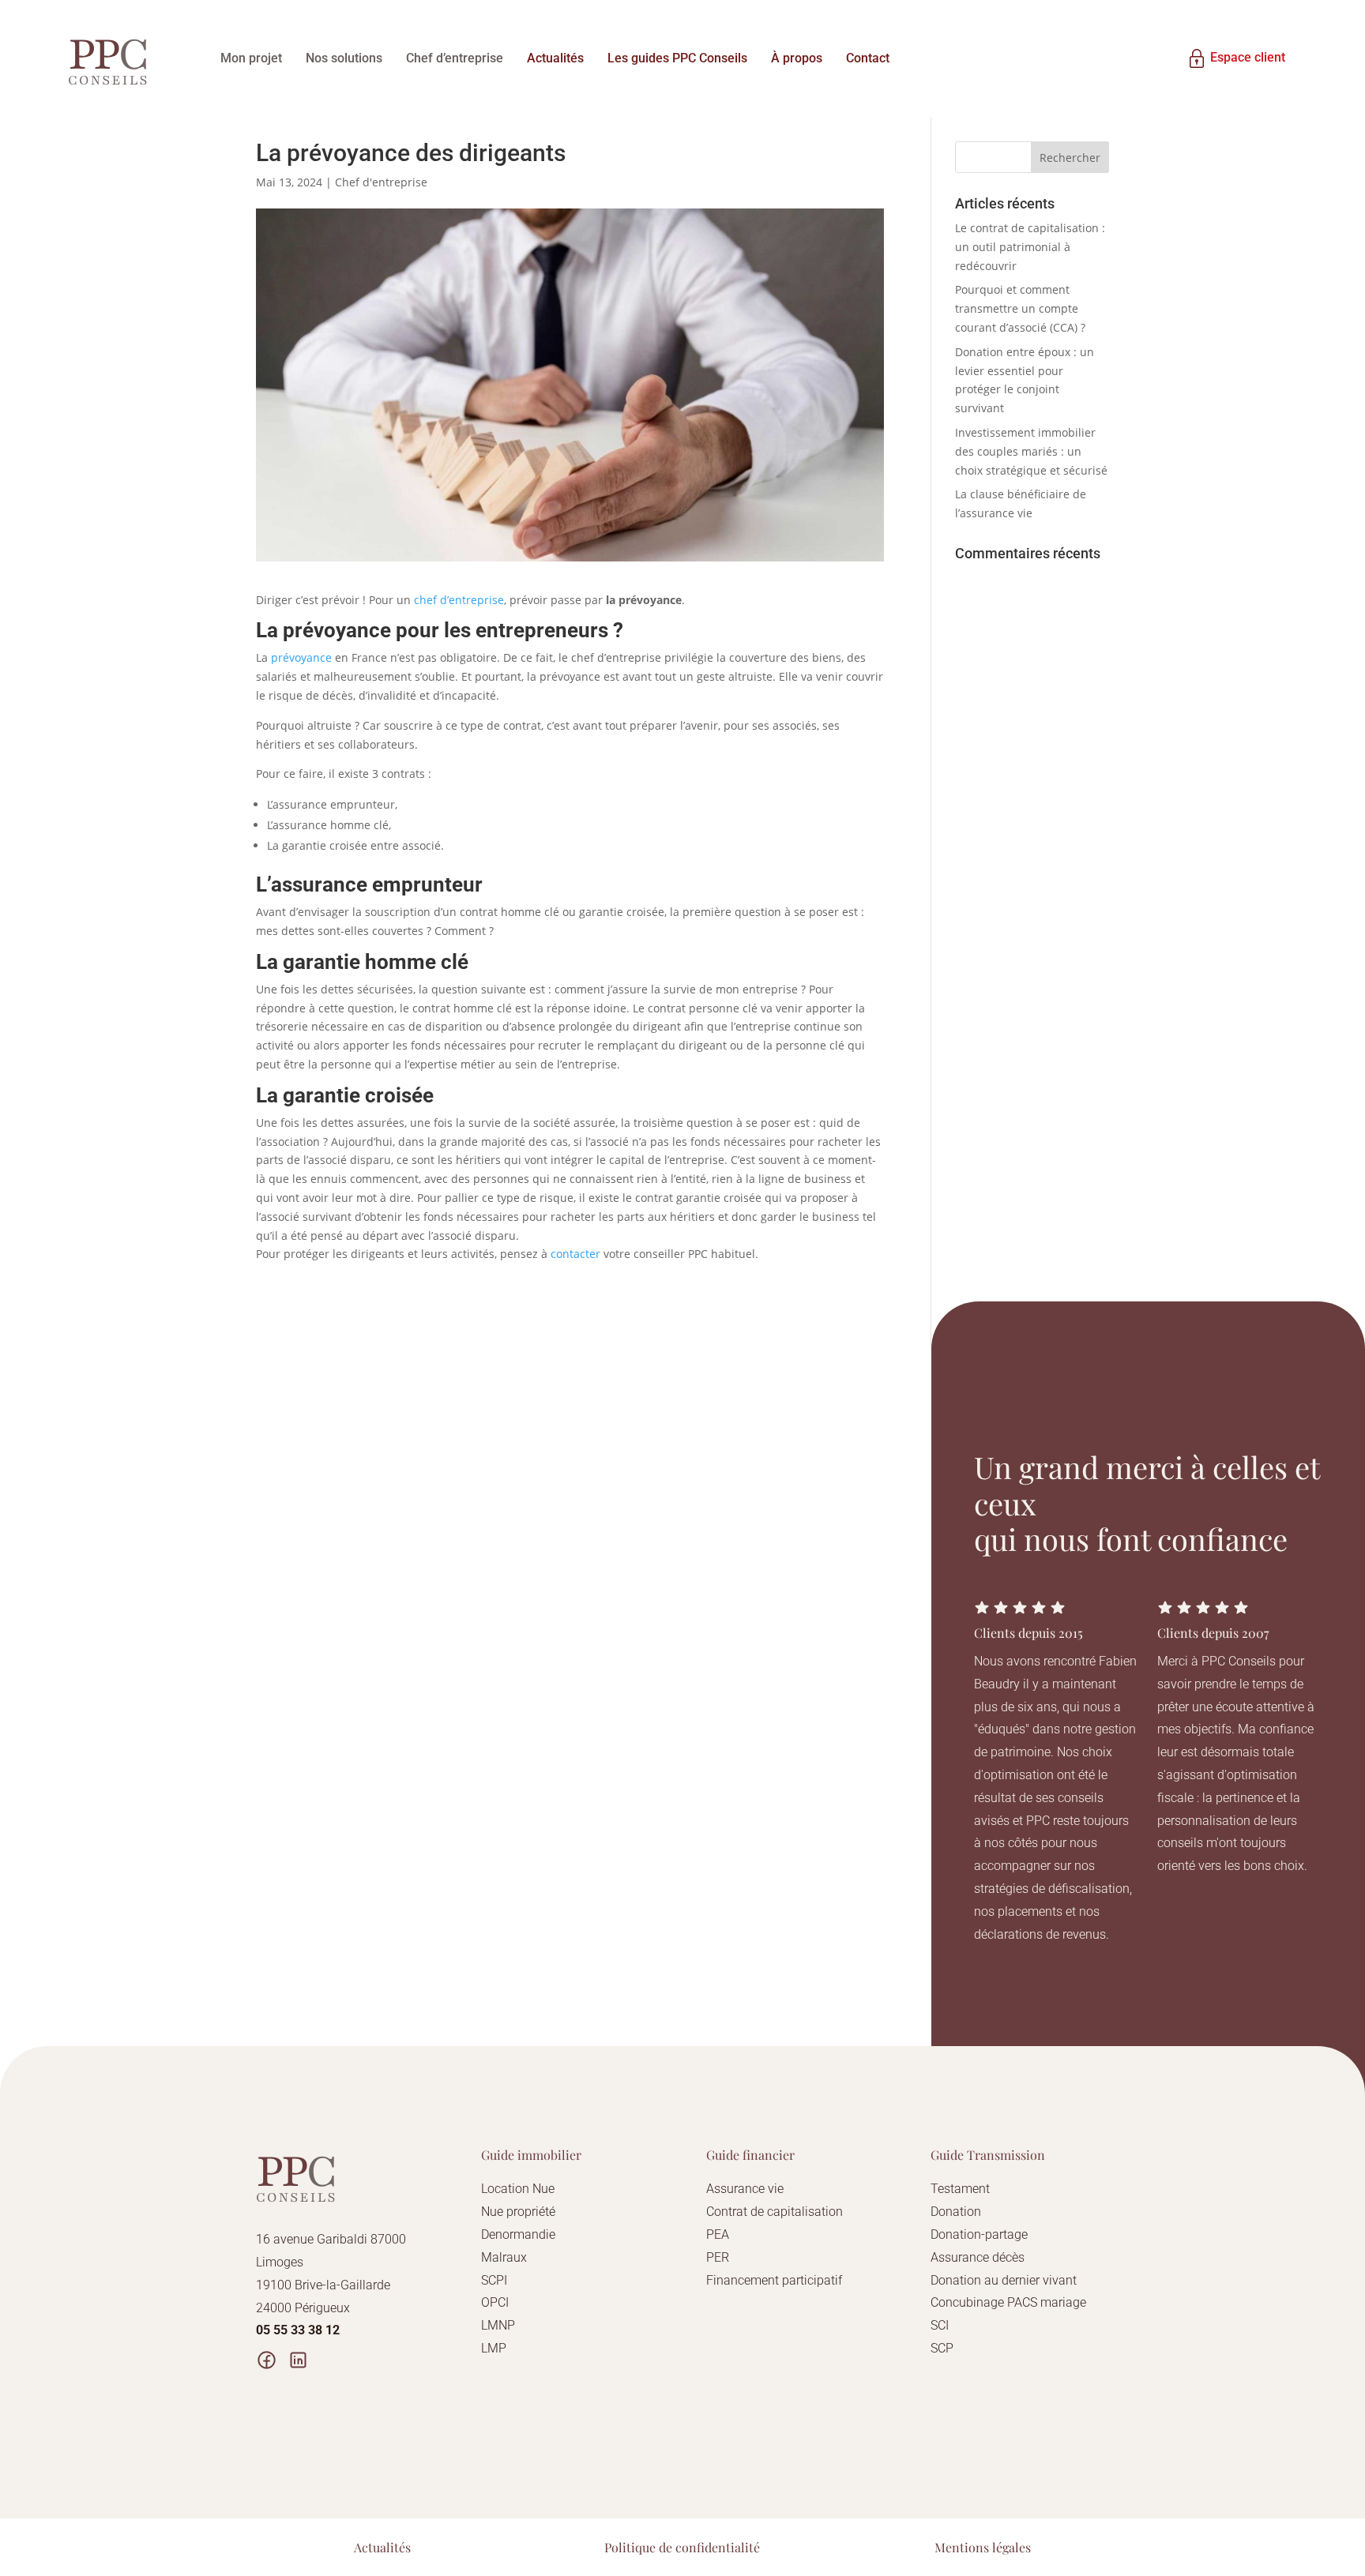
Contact (868, 58)
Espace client (1248, 57)
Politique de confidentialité (682, 2547)
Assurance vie (745, 2189)
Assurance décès (978, 2257)
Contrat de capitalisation (775, 2212)
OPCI (495, 2302)
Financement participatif (774, 2280)
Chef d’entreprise (455, 58)
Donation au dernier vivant (1004, 2280)
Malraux (504, 2257)
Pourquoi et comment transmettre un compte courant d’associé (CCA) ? (1020, 308)
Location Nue (518, 2189)
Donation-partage (979, 2234)
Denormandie (518, 2234)
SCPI (494, 2280)
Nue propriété (518, 2212)
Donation (956, 2212)
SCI (940, 2325)
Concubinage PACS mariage (1008, 2302)
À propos (797, 58)
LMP (494, 2348)
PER (718, 2257)
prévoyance (301, 657)
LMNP (498, 2325)
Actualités (555, 58)
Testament (960, 2189)
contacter (575, 1254)
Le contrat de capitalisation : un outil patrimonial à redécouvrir (1030, 247)
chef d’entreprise (459, 600)
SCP (942, 2348)
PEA (718, 2234)
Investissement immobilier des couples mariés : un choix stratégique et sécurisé (1031, 451)
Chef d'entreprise (381, 182)
